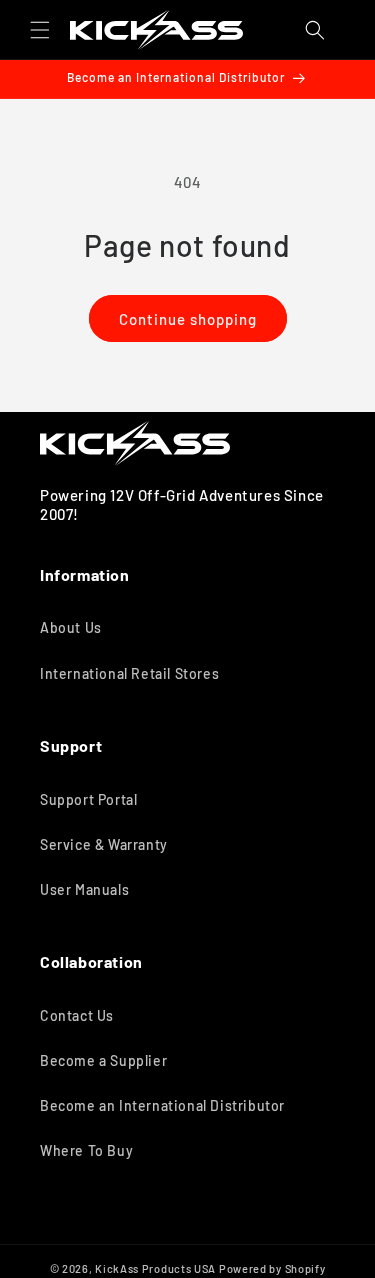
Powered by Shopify (272, 1268)
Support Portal (88, 799)
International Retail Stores (129, 673)
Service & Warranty (104, 844)
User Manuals (84, 889)
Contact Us (77, 1015)
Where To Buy (86, 1150)
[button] (40, 30)
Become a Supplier (103, 1060)
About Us (71, 627)
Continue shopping (188, 319)
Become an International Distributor (162, 1105)
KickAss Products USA (155, 1268)
